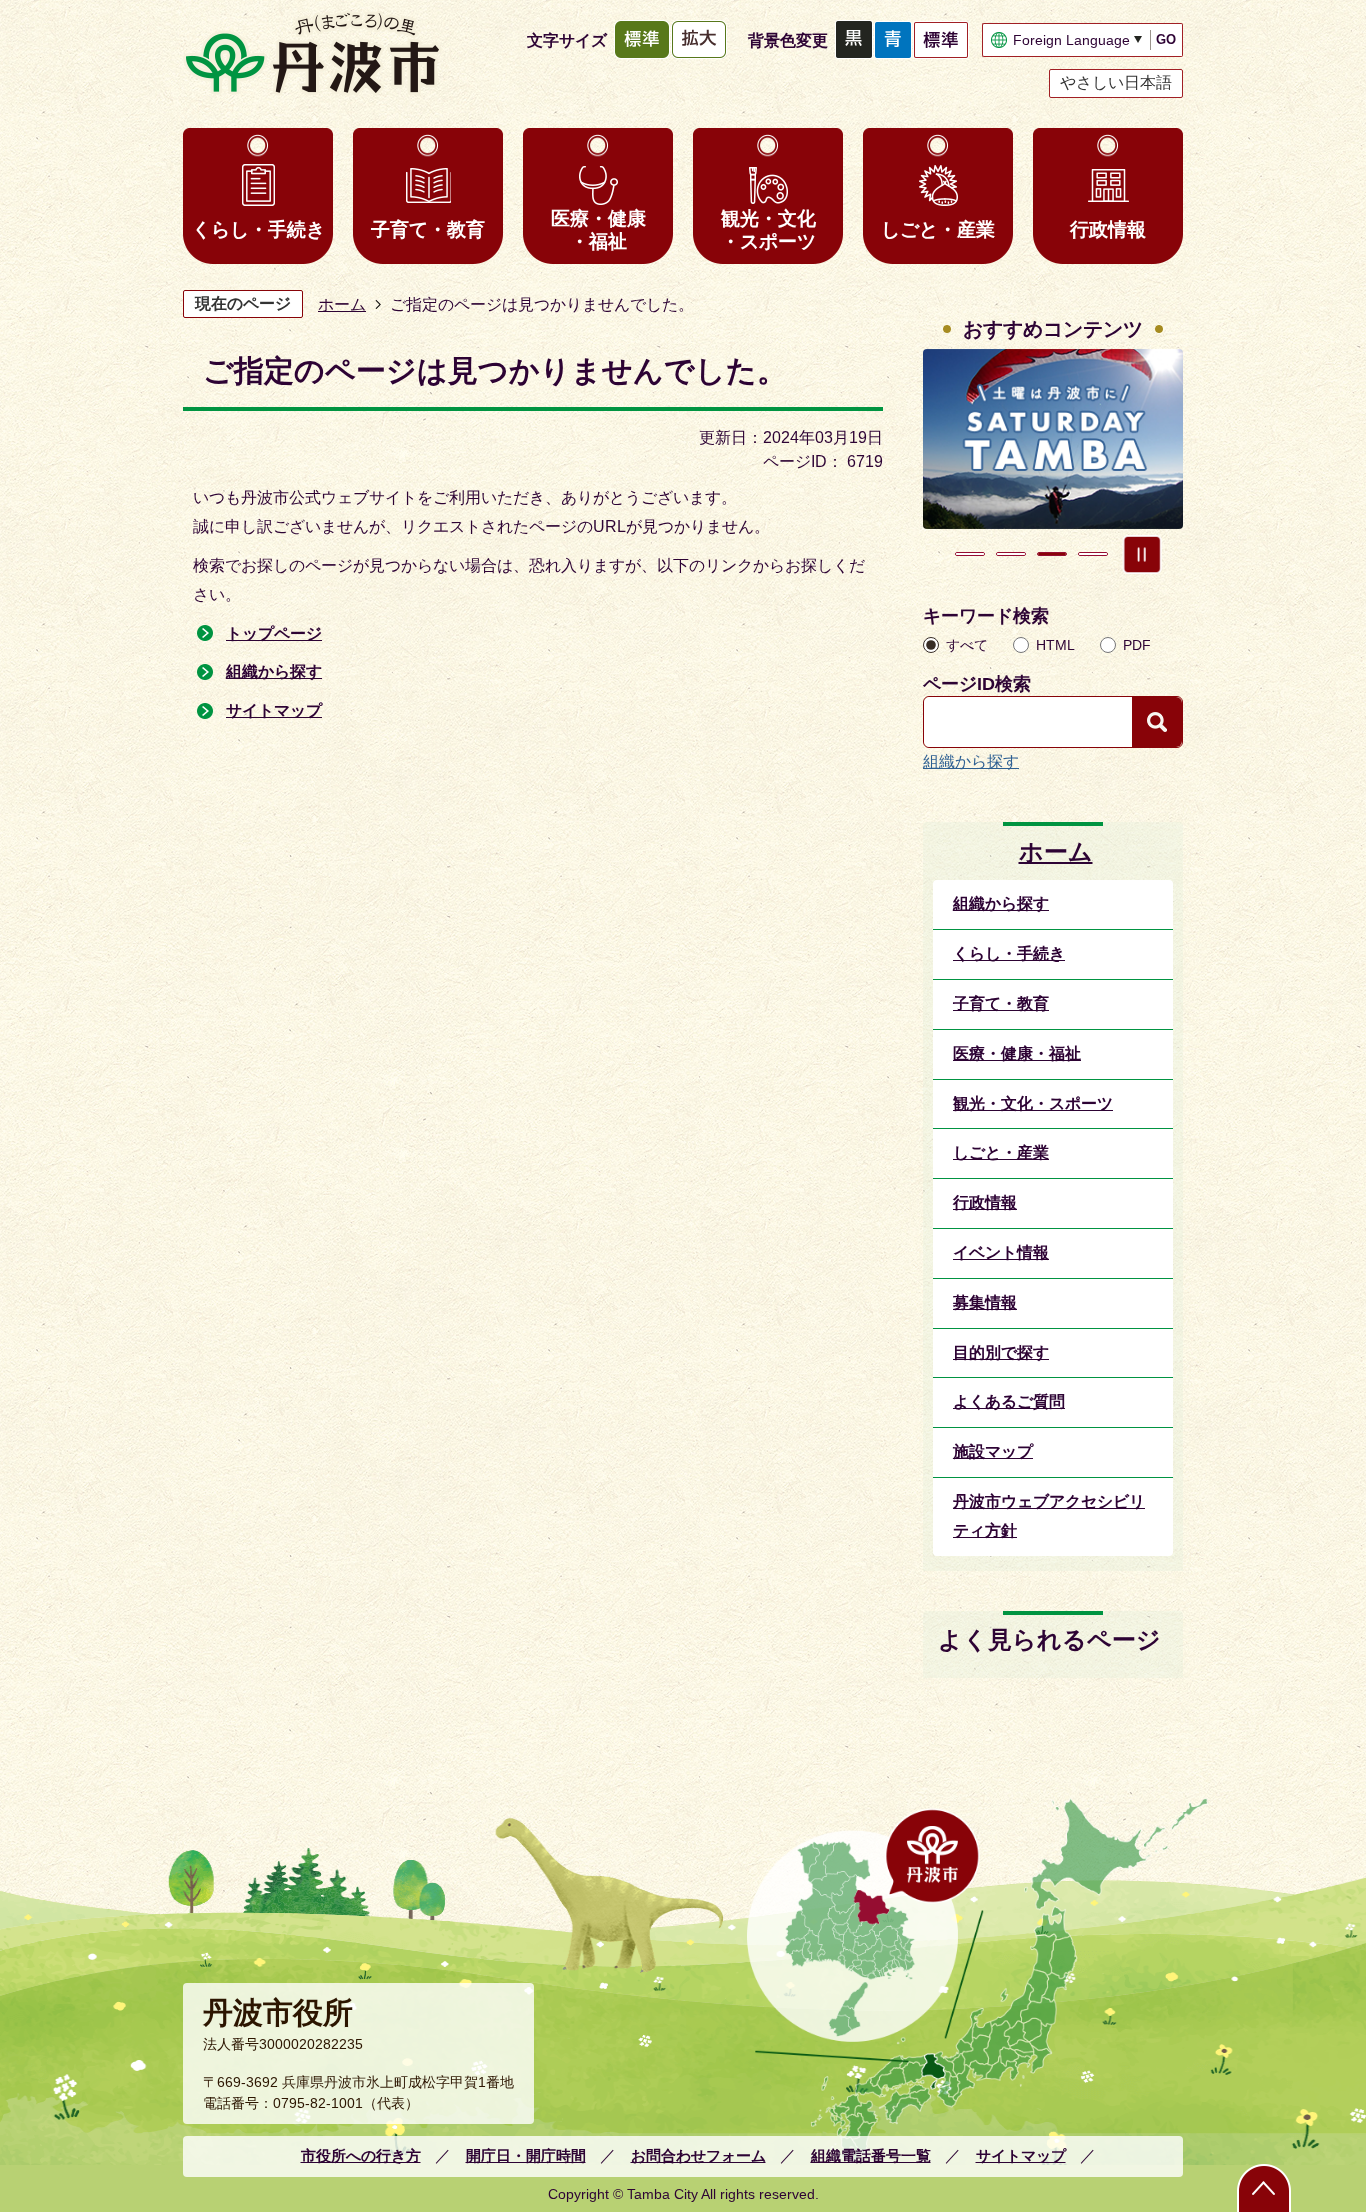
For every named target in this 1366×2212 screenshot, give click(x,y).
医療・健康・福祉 (598, 230)
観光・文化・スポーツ (768, 230)
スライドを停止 (1142, 554)
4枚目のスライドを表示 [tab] (1093, 554)
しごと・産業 (938, 229)
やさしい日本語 (1116, 82)
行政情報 (1108, 229)
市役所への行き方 (361, 2155)
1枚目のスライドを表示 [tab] (970, 554)
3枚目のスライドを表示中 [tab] (1052, 554)
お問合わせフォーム (698, 2155)
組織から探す (274, 671)
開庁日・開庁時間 (526, 2155)
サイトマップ (274, 710)
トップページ (274, 633)
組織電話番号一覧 (871, 2155)
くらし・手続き (258, 229)
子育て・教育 (428, 229)
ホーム (342, 304)
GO (1166, 39)
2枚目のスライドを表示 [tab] (1011, 554)
